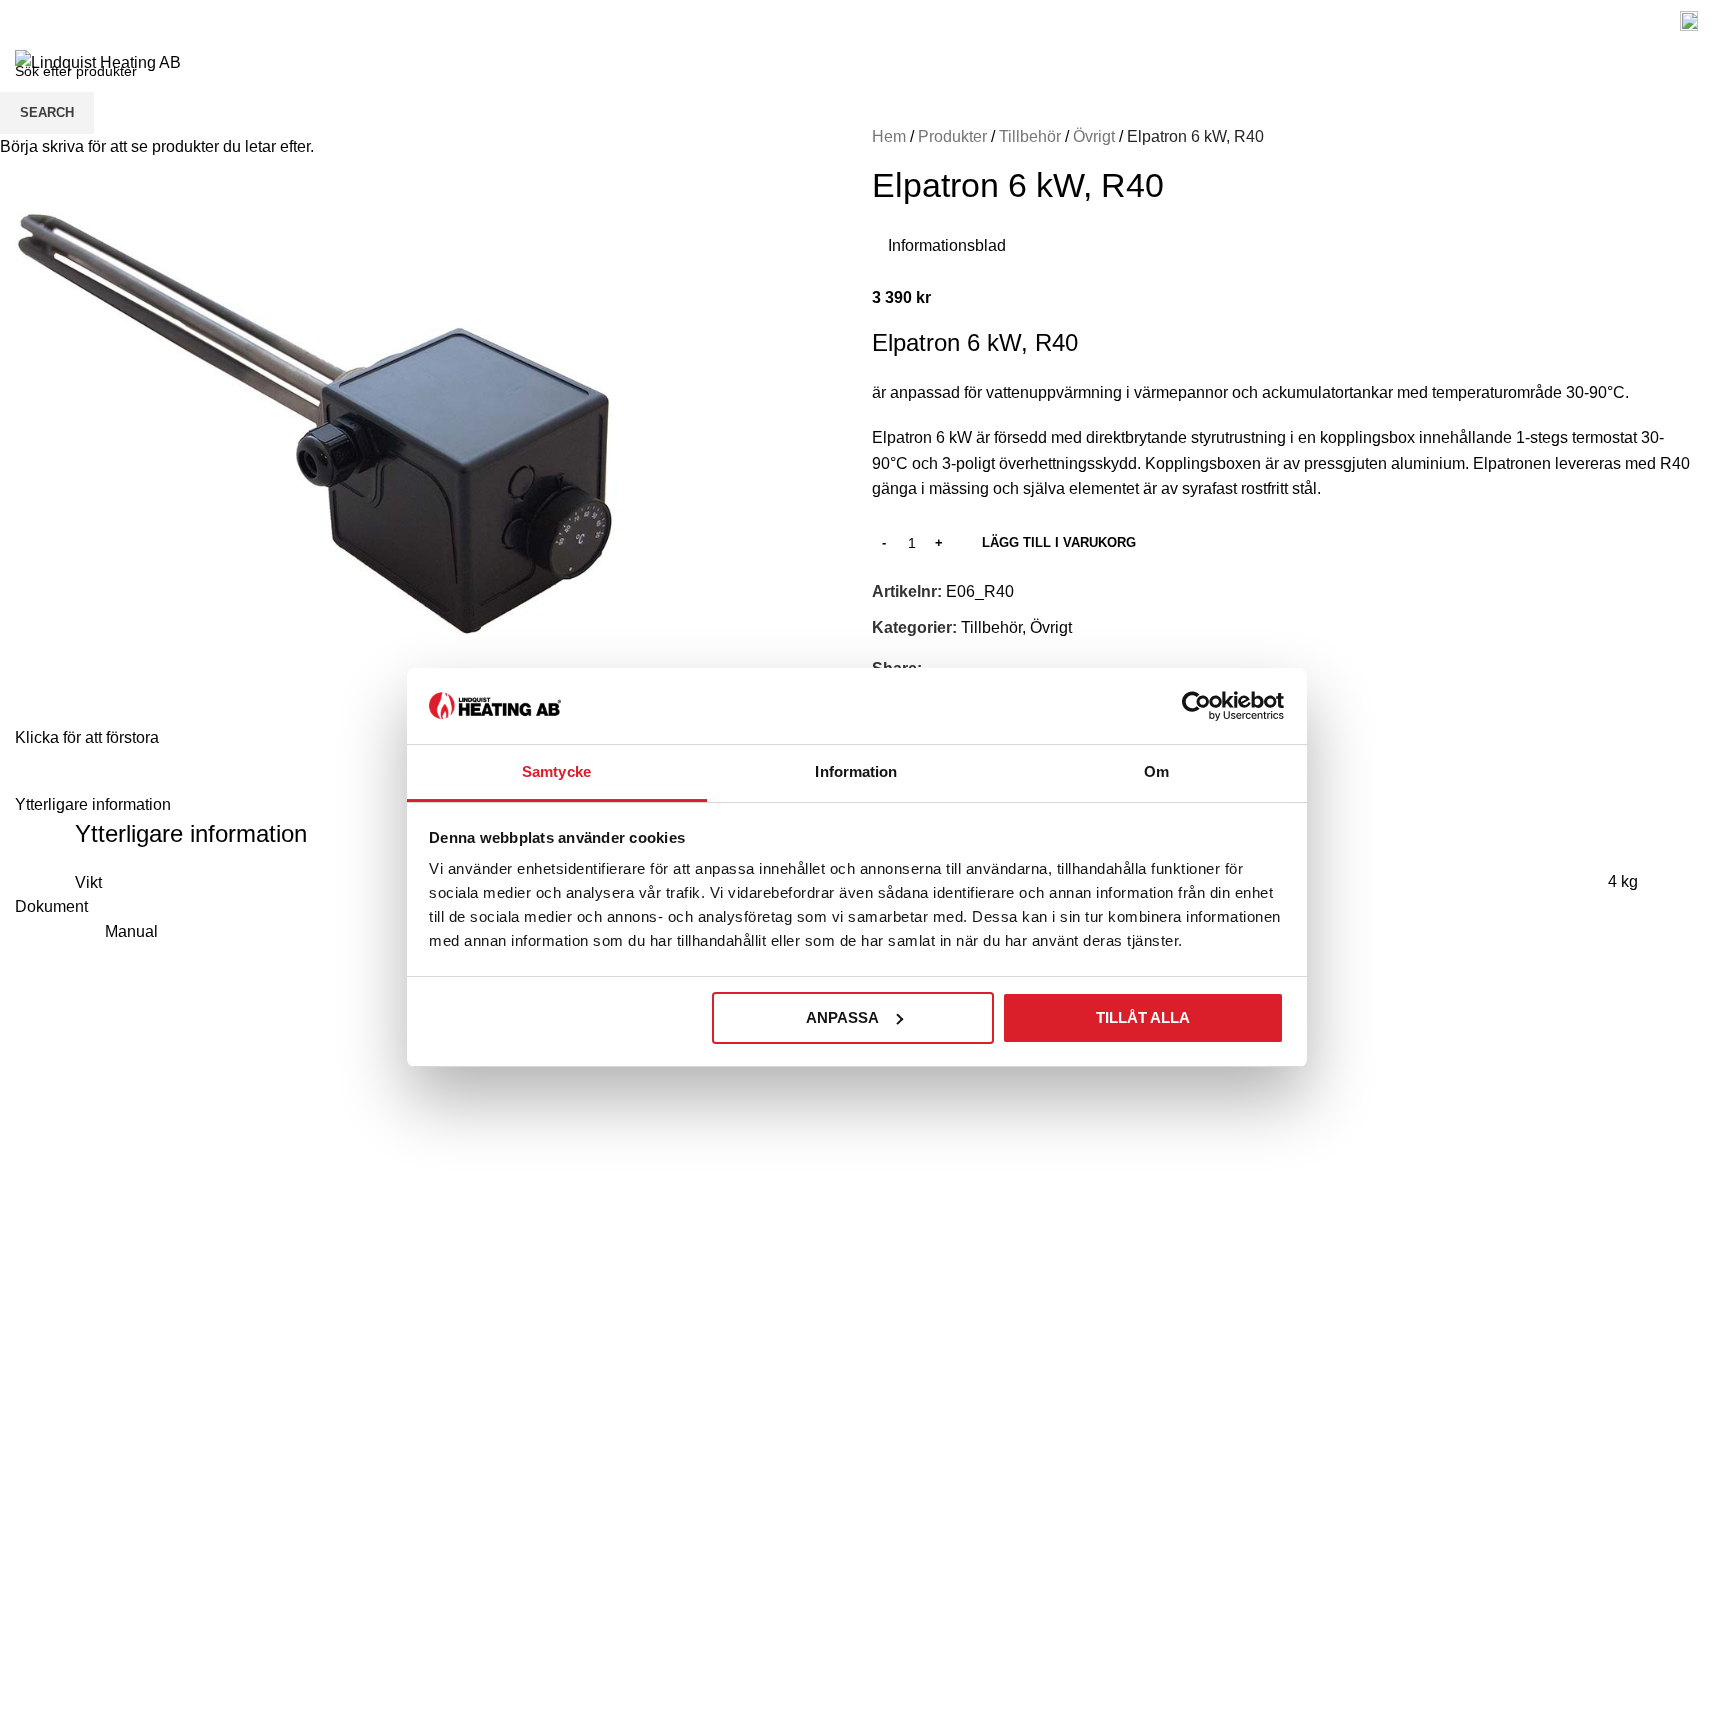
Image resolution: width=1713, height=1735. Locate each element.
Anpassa (842, 1017)
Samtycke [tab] (556, 771)
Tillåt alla (1143, 1017)
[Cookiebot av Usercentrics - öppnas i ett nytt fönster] (1196, 706)
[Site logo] (98, 61)
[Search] (1678, 63)
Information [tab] (856, 771)
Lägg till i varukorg (1059, 542)
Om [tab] (1156, 771)
